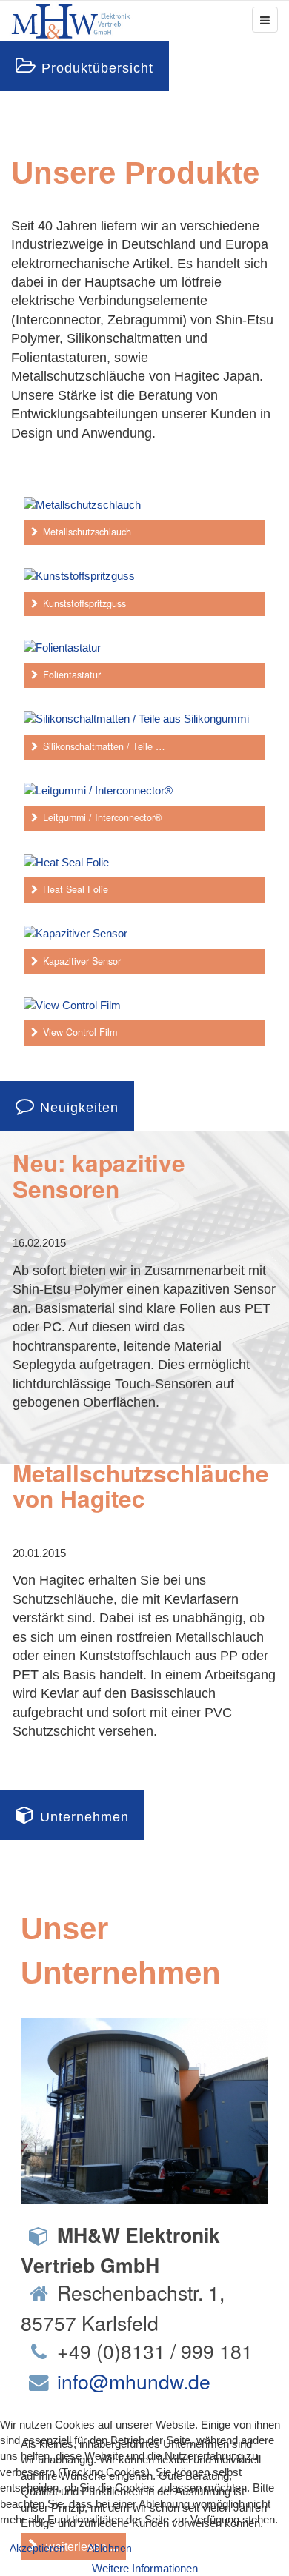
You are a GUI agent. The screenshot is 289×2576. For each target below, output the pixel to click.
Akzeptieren (37, 2548)
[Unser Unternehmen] (144, 2110)
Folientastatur (72, 675)
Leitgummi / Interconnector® (102, 817)
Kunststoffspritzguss (84, 603)
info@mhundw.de (134, 2381)
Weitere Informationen (145, 2568)
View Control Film (80, 1032)
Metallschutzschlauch (87, 532)
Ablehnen (110, 2548)
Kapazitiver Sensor (82, 961)
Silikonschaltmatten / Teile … (104, 746)
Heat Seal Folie (76, 889)
